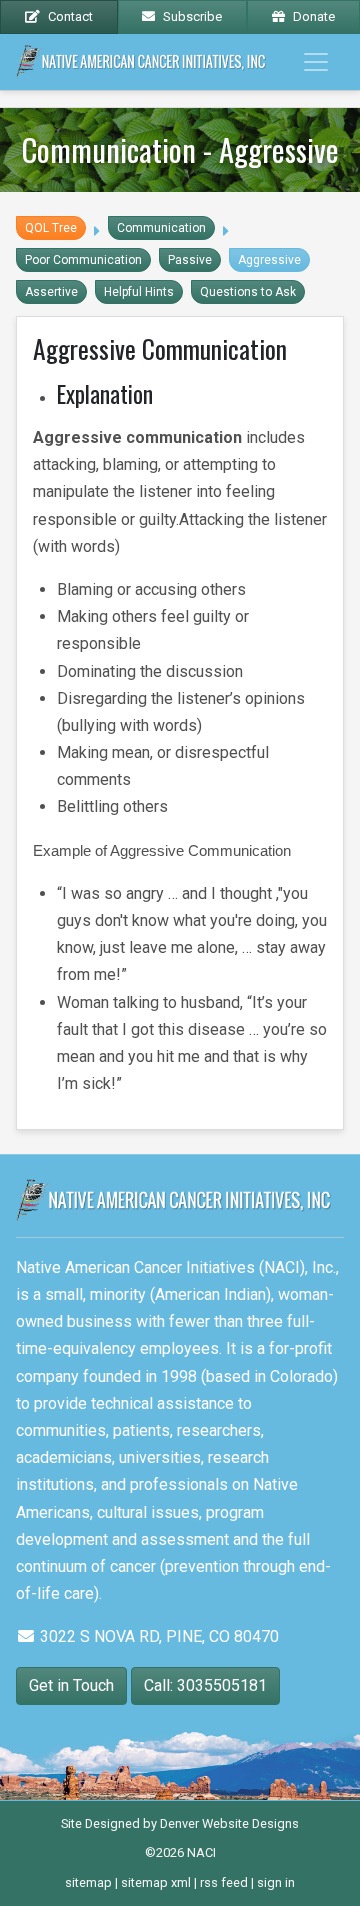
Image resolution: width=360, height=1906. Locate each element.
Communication (161, 228)
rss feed (224, 1882)
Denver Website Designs (229, 1823)
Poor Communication (83, 260)
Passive (190, 260)
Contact (70, 16)
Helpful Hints (139, 292)
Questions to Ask (248, 292)
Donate (314, 16)
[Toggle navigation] (316, 62)
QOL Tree (51, 228)
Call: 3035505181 (205, 1685)
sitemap (88, 1882)
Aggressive (269, 260)
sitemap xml (156, 1882)
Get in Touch (71, 1685)
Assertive (51, 292)
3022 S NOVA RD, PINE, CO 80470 (157, 1636)
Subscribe (192, 16)
